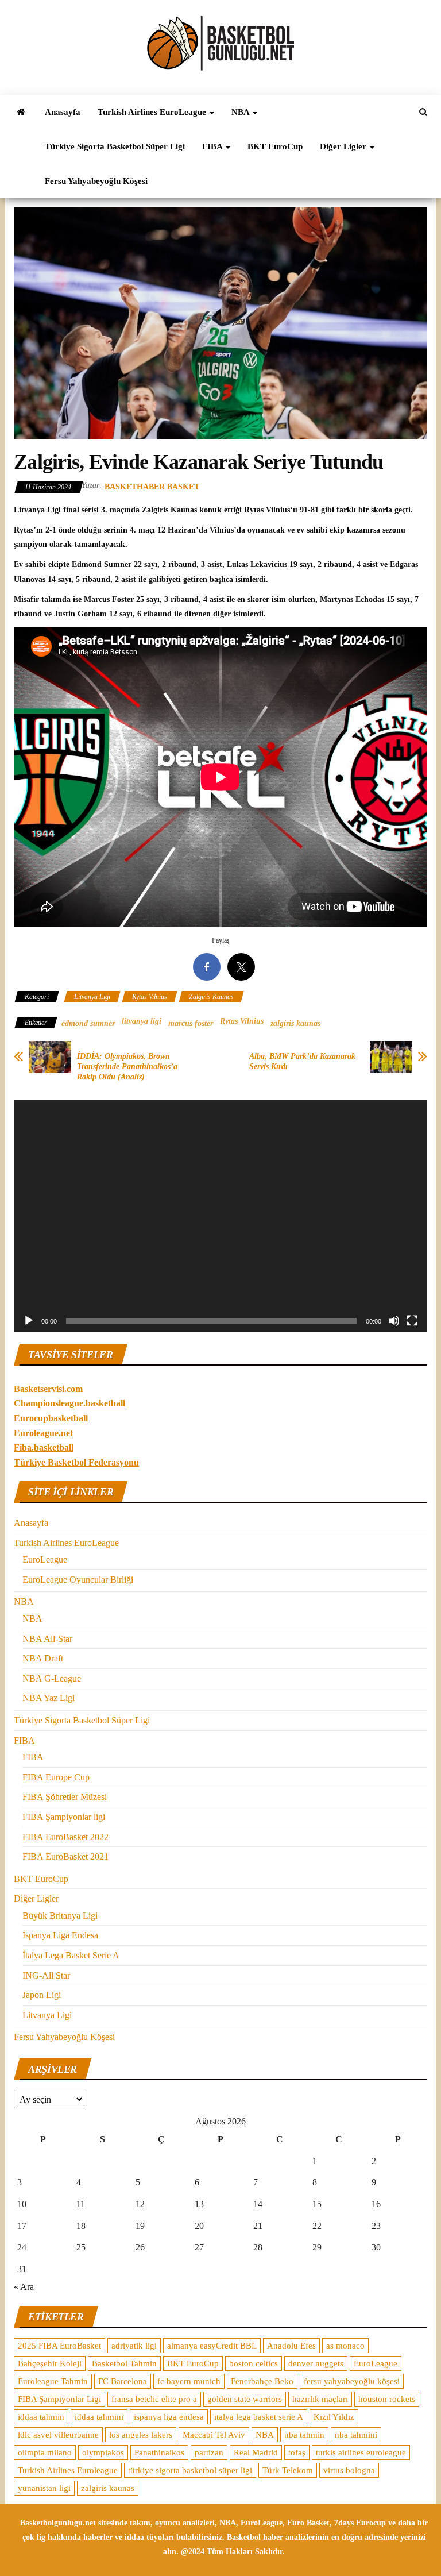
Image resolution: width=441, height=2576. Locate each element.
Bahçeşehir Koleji (50, 2363)
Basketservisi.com (48, 1389)
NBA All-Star (47, 1639)
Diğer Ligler (344, 146)
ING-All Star (46, 1975)
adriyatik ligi (134, 2346)
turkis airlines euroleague (361, 2452)
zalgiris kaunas (295, 1023)
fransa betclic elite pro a (154, 2399)
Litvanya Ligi (92, 997)
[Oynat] (29, 1321)
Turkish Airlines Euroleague (68, 2470)
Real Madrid (256, 2452)
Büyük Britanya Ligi (60, 1916)
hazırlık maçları (320, 2399)
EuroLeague (45, 1559)
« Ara (24, 2287)
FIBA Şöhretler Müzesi (65, 1797)
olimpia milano (45, 2452)
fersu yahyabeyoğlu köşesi (352, 2381)
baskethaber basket (152, 487)
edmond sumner (88, 1023)
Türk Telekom (288, 2470)
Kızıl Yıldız (334, 2417)
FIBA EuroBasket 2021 (65, 1856)
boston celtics (254, 2363)
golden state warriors (245, 2399)
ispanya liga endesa (169, 2417)
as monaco (345, 2346)
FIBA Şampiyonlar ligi (64, 1817)
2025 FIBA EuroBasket (59, 2346)
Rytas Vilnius (150, 997)
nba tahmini (356, 2435)
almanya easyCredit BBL (212, 2346)
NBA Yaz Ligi (49, 1698)
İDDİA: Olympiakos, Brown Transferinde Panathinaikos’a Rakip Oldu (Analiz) (127, 1067)
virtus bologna (349, 2470)
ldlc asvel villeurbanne (58, 2435)
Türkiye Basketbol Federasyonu (76, 1462)
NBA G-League (52, 1678)
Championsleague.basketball (69, 1403)
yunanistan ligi (44, 2488)
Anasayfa (63, 112)
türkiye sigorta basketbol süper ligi (190, 2470)
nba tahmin (304, 2435)
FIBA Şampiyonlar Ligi (59, 2399)
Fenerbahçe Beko (262, 2381)
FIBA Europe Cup (56, 1777)
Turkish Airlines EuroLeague (153, 112)
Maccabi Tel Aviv (214, 2435)
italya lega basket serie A (259, 2417)
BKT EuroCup (275, 146)
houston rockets (387, 2399)
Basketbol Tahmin (124, 2363)
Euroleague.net (43, 1433)
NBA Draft (43, 1658)
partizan (209, 2452)
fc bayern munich (189, 2381)
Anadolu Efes (291, 2346)
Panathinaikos (159, 2452)
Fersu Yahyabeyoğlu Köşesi (96, 181)
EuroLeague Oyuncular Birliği (78, 1580)
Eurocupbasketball (51, 1418)
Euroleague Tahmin (53, 2381)
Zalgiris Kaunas (211, 997)
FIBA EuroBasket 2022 (65, 1837)
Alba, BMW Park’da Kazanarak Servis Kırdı (302, 1061)
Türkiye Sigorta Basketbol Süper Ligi (115, 146)
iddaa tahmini (99, 2417)
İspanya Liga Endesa (60, 1935)
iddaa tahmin (41, 2417)
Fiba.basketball (44, 1447)
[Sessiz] (394, 1321)
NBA (241, 112)
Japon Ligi (42, 1995)
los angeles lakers (141, 2435)
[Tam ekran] (412, 1321)
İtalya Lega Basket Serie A (71, 1955)
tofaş (297, 2452)
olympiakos (103, 2452)
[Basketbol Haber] (21, 112)
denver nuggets (316, 2363)
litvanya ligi (142, 1021)
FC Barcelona (123, 2381)
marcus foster (191, 1023)
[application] (220, 1216)
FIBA (213, 146)
